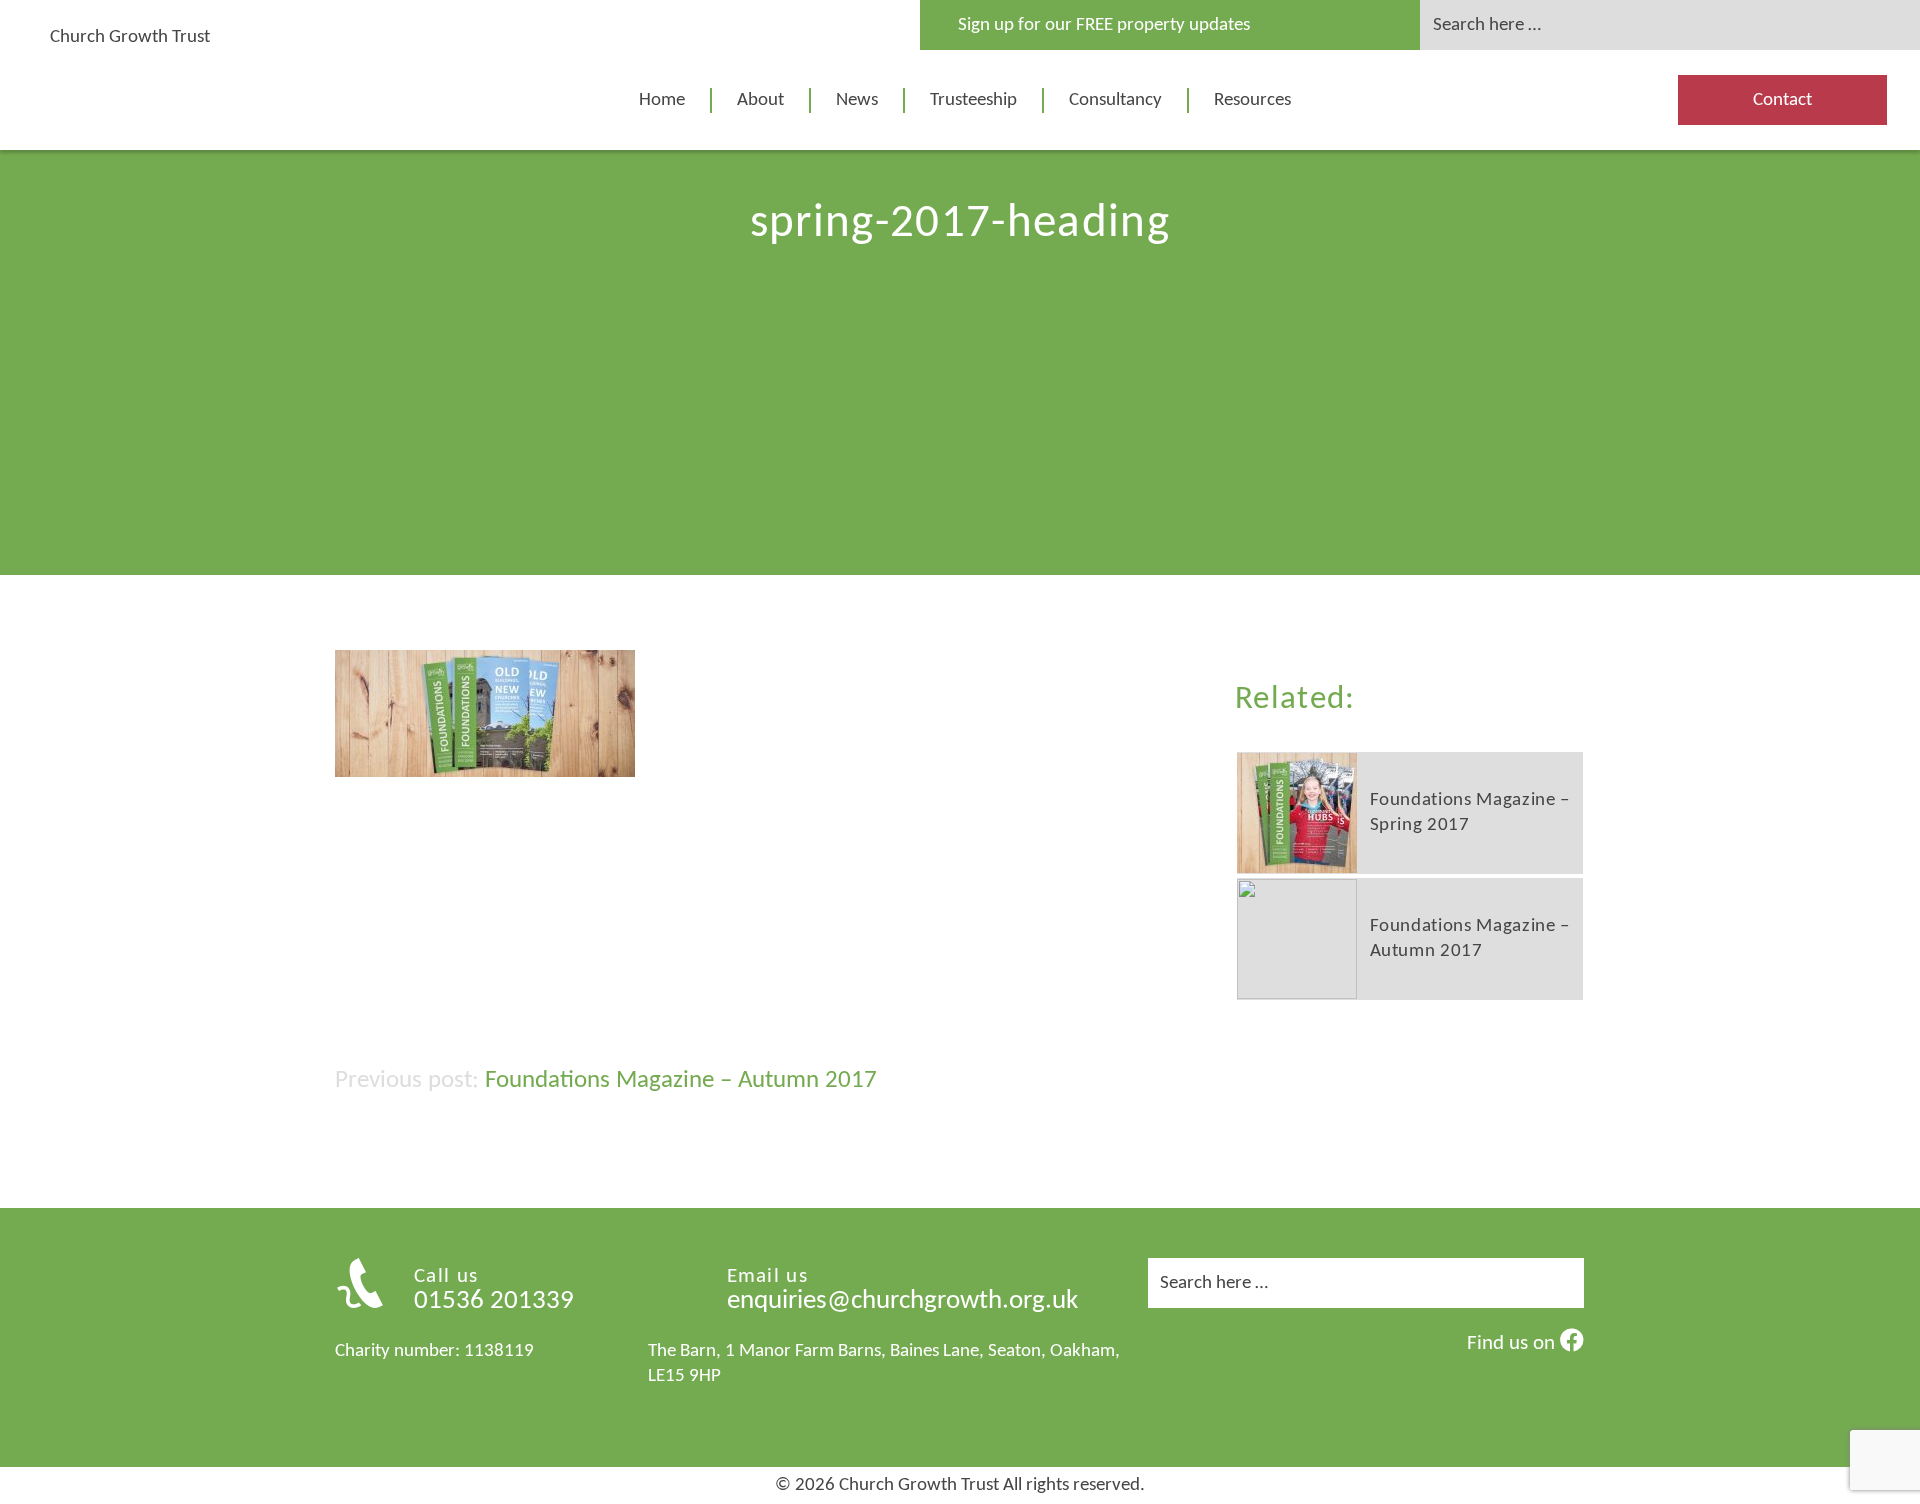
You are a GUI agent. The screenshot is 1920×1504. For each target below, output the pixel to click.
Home (662, 100)
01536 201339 (494, 1301)
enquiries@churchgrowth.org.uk (902, 1301)
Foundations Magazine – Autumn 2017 (681, 1080)
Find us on (1513, 1343)
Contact (1782, 100)
